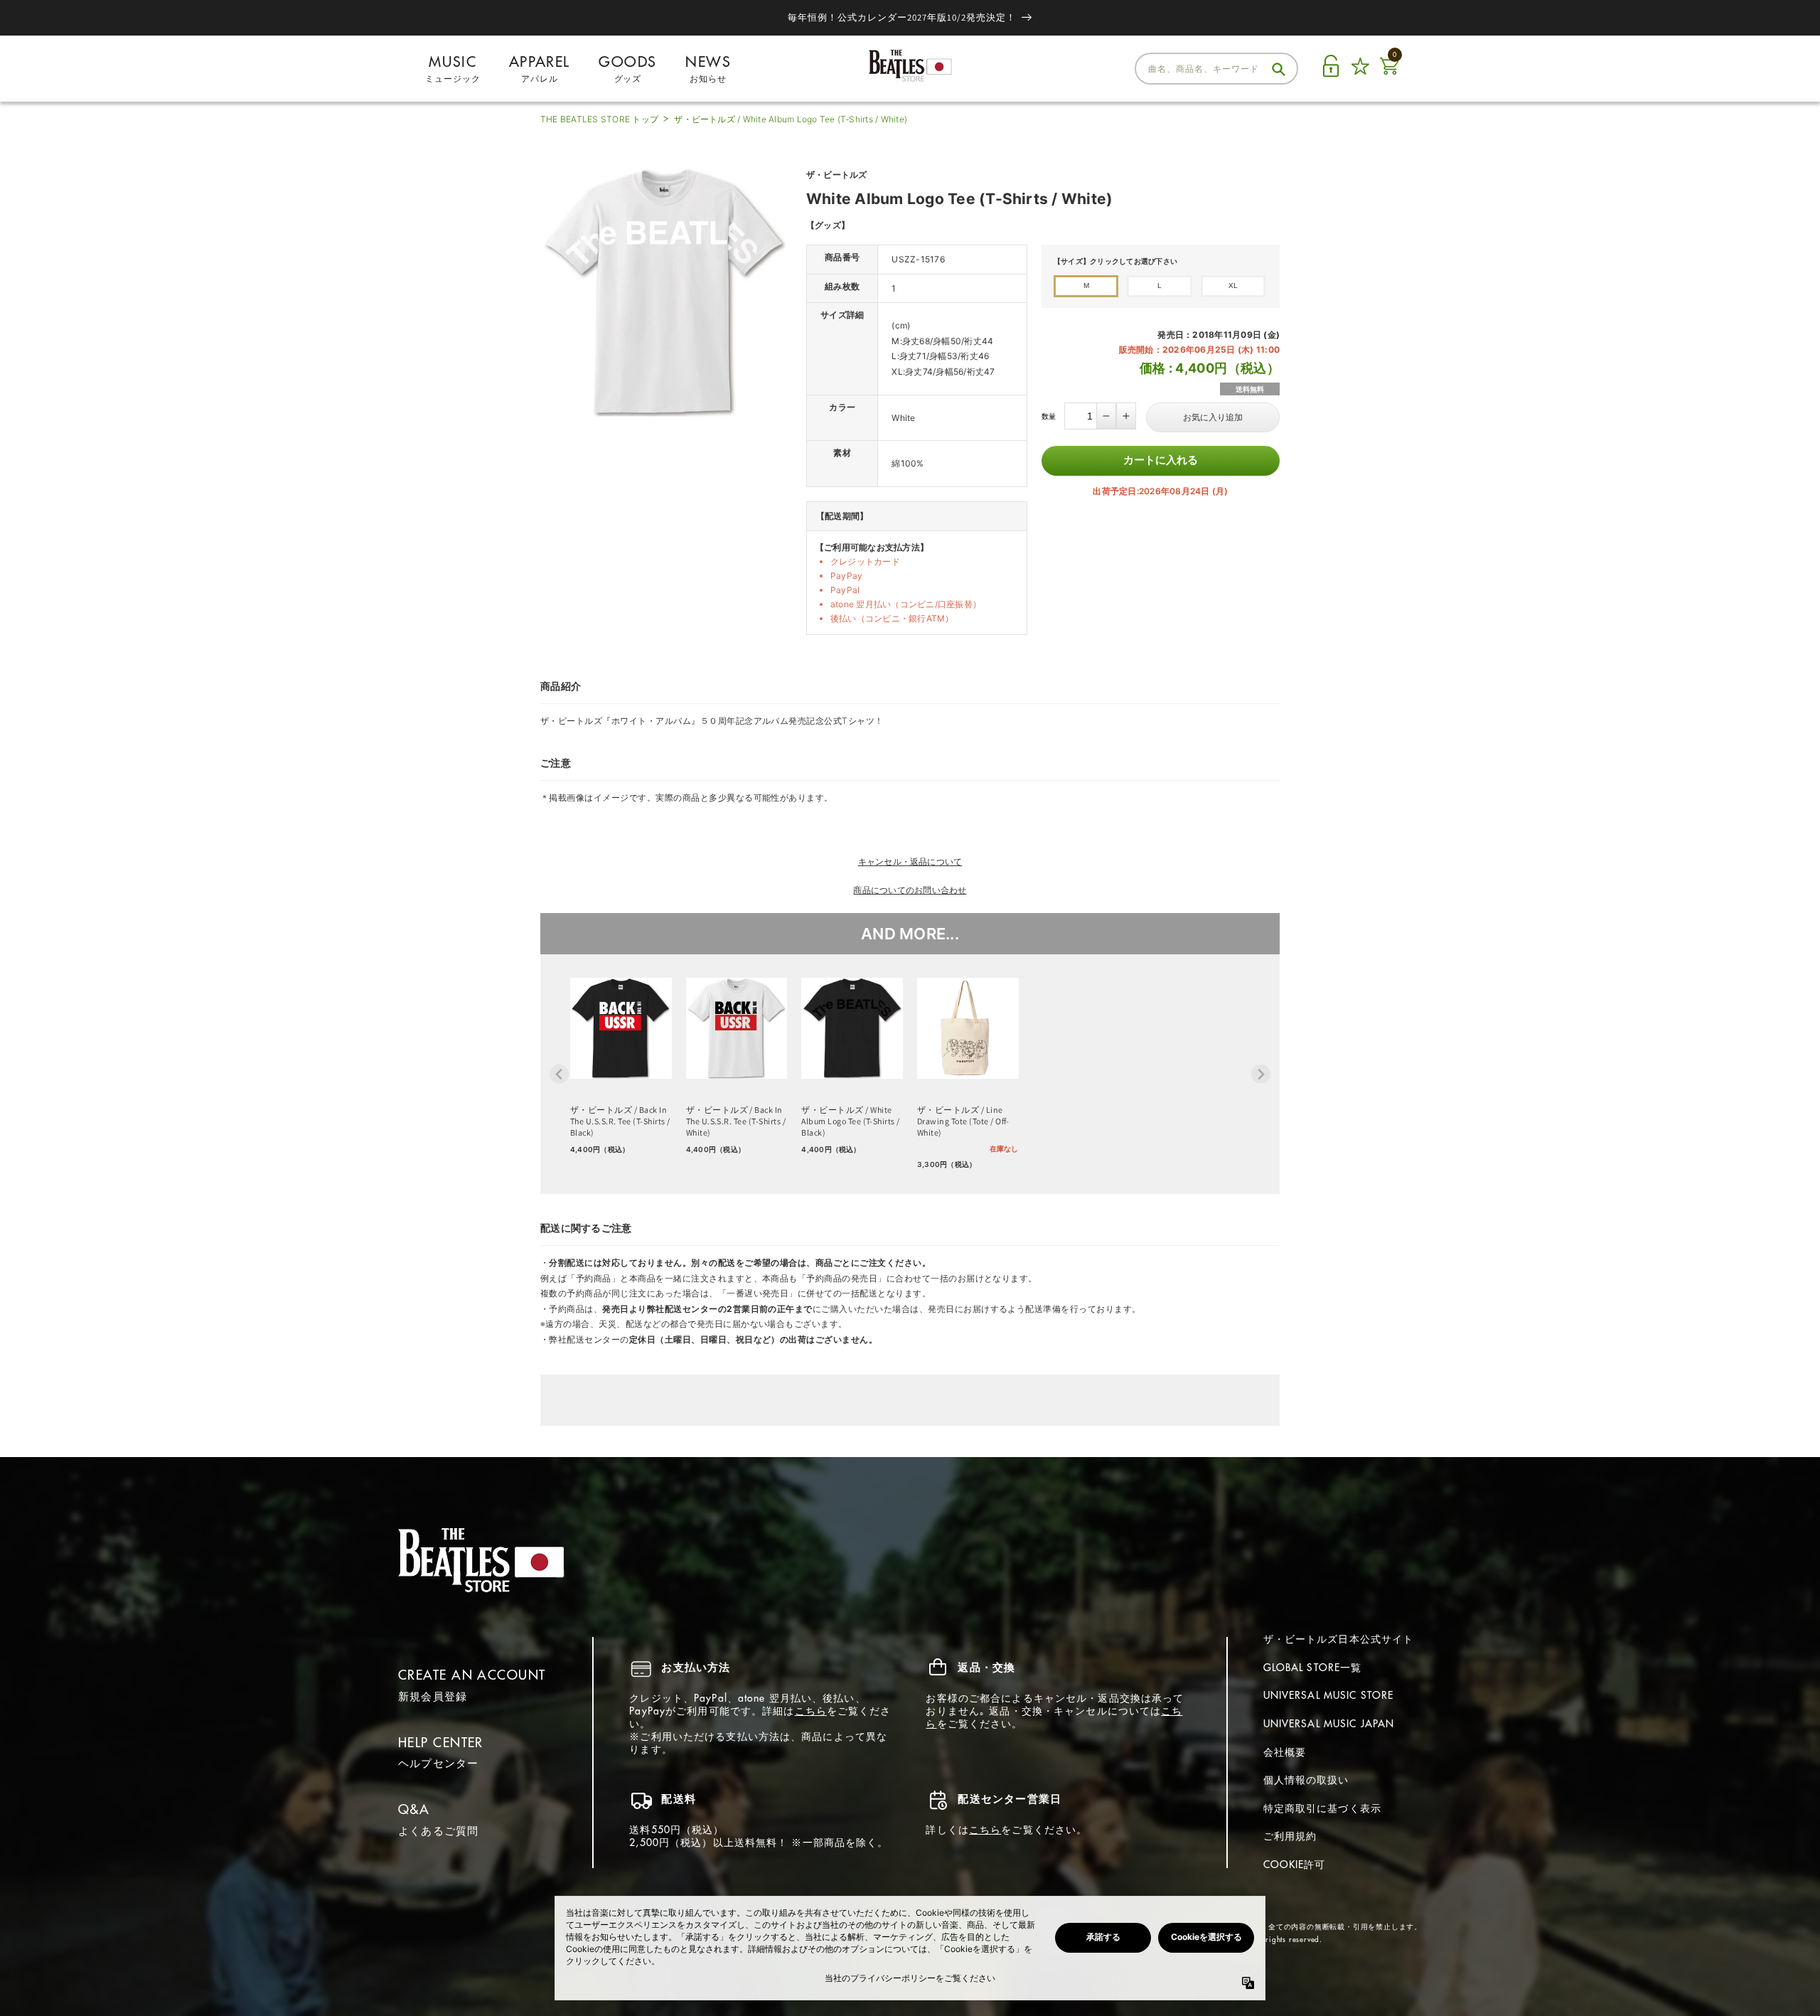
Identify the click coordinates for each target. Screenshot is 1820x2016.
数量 (1049, 416)
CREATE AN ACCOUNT (472, 1675)
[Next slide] (1261, 1074)
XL (1233, 286)
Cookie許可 (1295, 1865)
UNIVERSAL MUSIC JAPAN (1329, 1724)
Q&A (414, 1809)
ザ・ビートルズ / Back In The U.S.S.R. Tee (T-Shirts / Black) (620, 1121)
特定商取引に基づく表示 (1322, 1808)
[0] (1389, 74)
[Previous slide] (559, 1074)
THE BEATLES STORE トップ (599, 119)
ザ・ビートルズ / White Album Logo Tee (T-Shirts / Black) (850, 1121)
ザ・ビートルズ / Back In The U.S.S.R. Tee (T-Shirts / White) (736, 1121)
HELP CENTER (441, 1743)
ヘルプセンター (438, 1763)
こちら (811, 1711)
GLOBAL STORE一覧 (1313, 1668)
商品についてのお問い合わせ (910, 890)
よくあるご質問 (438, 1831)
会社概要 (1285, 1752)
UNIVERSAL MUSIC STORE (1329, 1695)
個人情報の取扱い (1306, 1780)
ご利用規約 (1290, 1836)
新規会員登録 (433, 1696)
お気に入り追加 (1213, 417)
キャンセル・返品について (910, 862)
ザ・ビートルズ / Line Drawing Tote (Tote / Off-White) (963, 1121)
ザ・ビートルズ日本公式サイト (1339, 1639)
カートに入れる (1161, 460)
